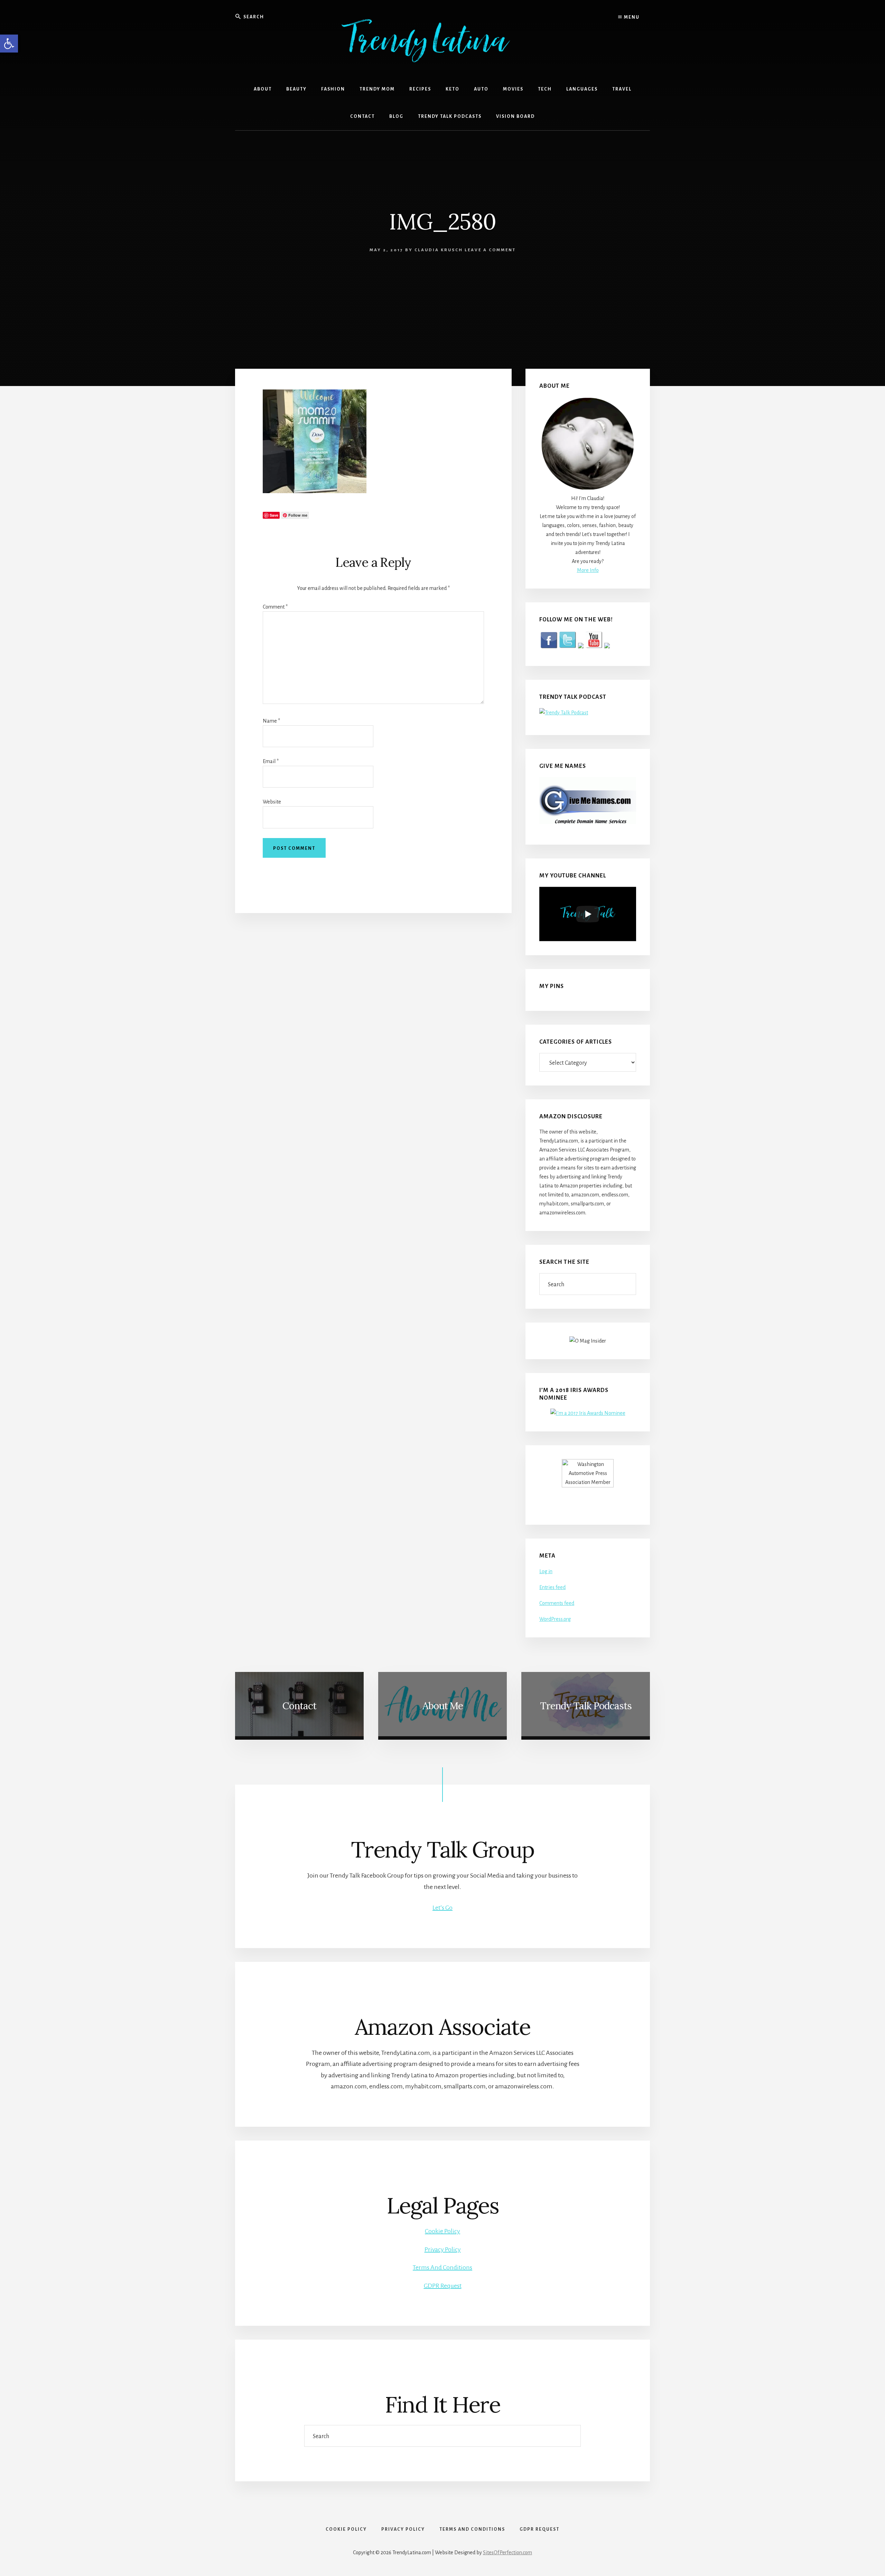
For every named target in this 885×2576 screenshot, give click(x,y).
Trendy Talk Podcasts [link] (586, 1706)
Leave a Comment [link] (490, 250)
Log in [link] (546, 1571)
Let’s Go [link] (442, 1908)
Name (271, 721)
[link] (9, 44)
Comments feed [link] (557, 1603)
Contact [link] (299, 1706)
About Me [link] (443, 1706)
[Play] (588, 914)
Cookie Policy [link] (442, 2231)
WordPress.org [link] (555, 1619)
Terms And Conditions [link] (442, 2267)
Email (271, 761)
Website (272, 802)
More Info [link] (588, 570)
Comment (275, 607)
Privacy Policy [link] (443, 2249)
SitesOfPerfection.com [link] (507, 2553)
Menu (631, 17)
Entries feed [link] (552, 1587)
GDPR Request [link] (443, 2286)
